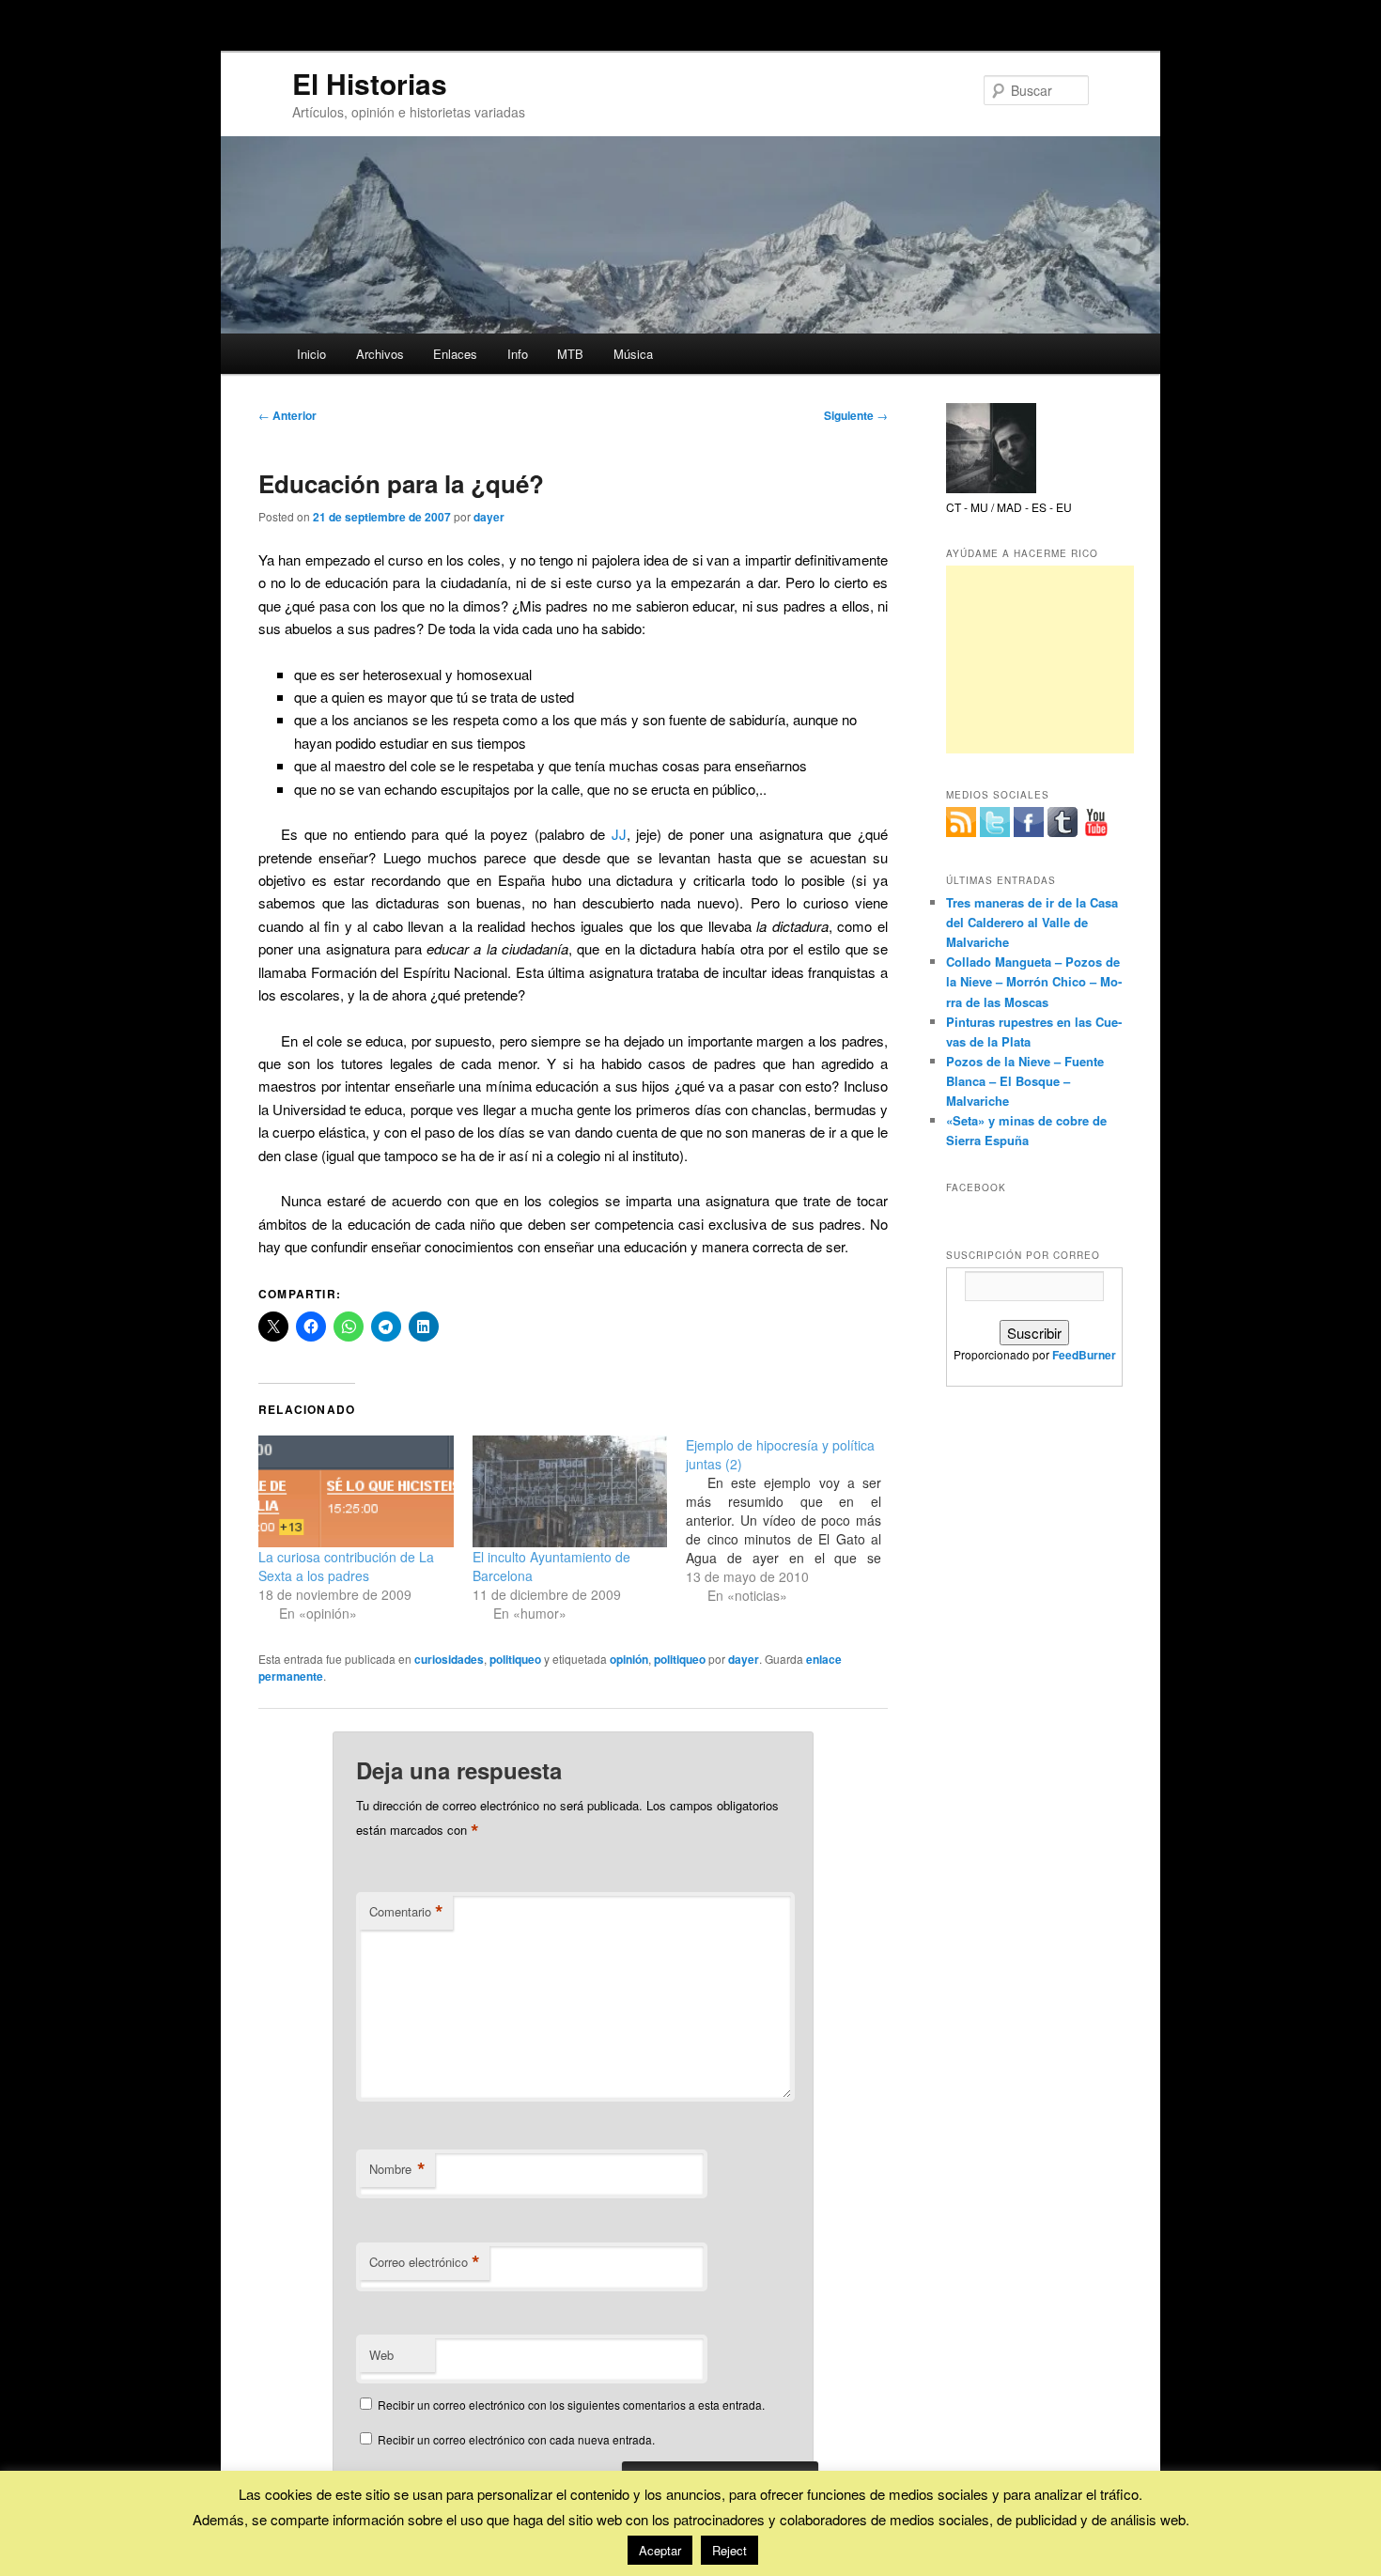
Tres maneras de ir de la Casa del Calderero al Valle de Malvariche (1032, 922)
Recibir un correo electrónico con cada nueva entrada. (516, 2439)
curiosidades (449, 1659)
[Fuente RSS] (961, 822)
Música (633, 354)
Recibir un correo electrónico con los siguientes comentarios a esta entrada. (571, 2405)
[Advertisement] (1040, 660)
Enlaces (455, 354)
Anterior (287, 415)
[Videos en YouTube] (1096, 822)
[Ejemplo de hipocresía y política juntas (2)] (793, 1520)
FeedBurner (1084, 1355)
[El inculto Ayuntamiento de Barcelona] (570, 1491)
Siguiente (856, 415)
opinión (629, 1659)
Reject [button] (729, 2550)
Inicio (311, 354)
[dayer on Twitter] (995, 822)
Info (518, 354)
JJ (619, 834)
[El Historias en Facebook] (1029, 822)
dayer (489, 517)
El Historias (370, 83)
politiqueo (515, 1659)
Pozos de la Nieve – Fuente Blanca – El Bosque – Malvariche (1025, 1081)
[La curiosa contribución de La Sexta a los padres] (356, 1491)
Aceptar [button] (660, 2550)
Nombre (397, 2169)
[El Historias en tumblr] (1063, 822)
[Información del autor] (991, 489)
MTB (570, 354)
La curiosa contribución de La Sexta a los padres (346, 1566)
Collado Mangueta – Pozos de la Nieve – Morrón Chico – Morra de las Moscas (1034, 981)
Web (381, 2355)
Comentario (406, 1912)
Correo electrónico (425, 2262)
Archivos (380, 354)
